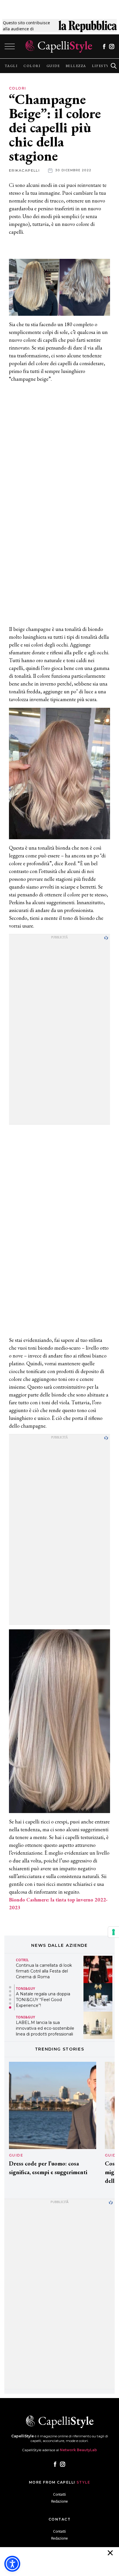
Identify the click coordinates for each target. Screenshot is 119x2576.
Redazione (59, 2501)
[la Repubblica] (88, 26)
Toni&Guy (25, 1989)
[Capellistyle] (59, 46)
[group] (11, 66)
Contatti (59, 2494)
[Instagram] (112, 47)
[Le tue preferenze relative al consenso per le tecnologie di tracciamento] (114, 1932)
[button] (10, 1987)
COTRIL (22, 1960)
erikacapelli (24, 170)
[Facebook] (104, 47)
